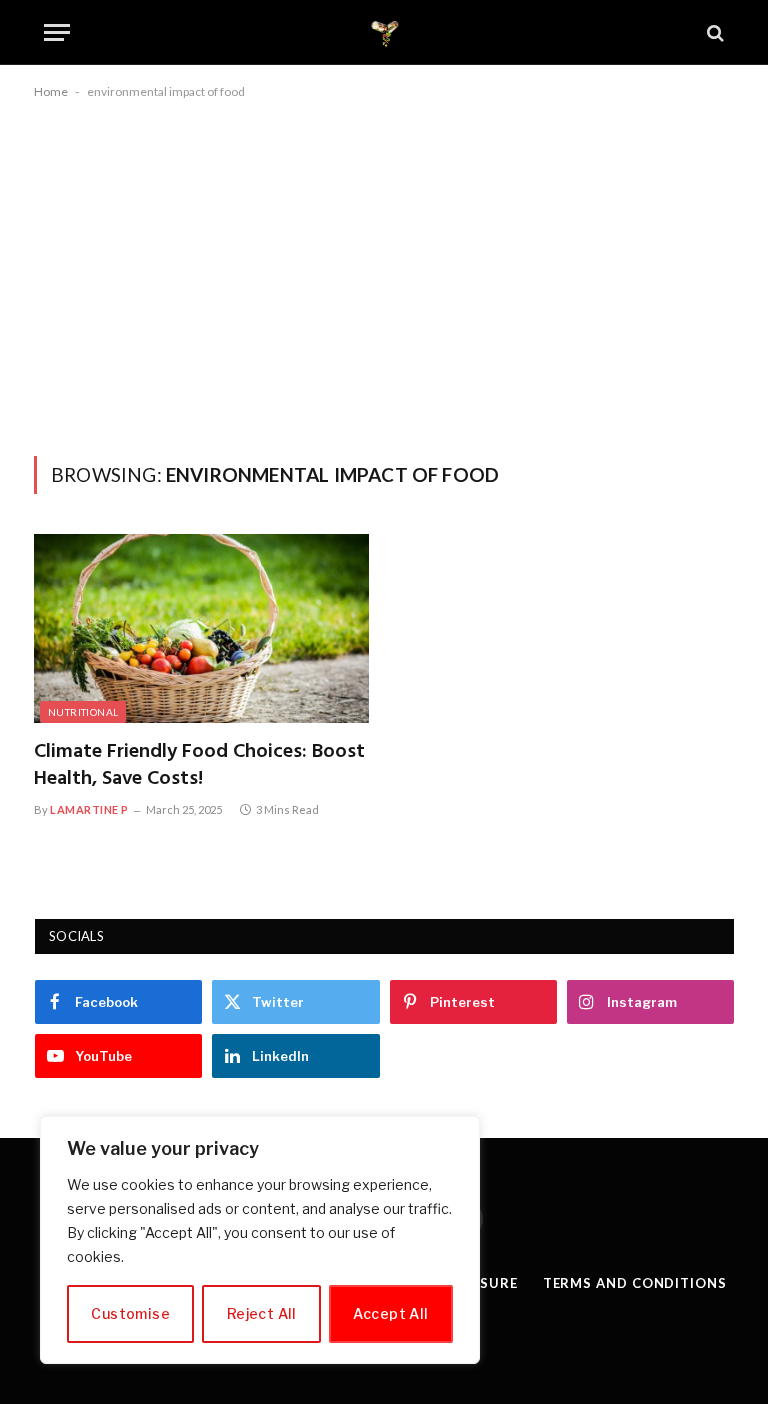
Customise (130, 1313)
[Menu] (57, 32)
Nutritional (83, 712)
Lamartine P (89, 809)
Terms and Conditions (635, 1283)
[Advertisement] (384, 274)
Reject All (262, 1313)
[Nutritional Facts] (384, 32)
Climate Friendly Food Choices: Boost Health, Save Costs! (199, 766)
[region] (260, 1240)
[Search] (713, 32)
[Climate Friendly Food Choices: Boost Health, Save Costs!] (201, 628)
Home (51, 91)
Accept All (390, 1313)
